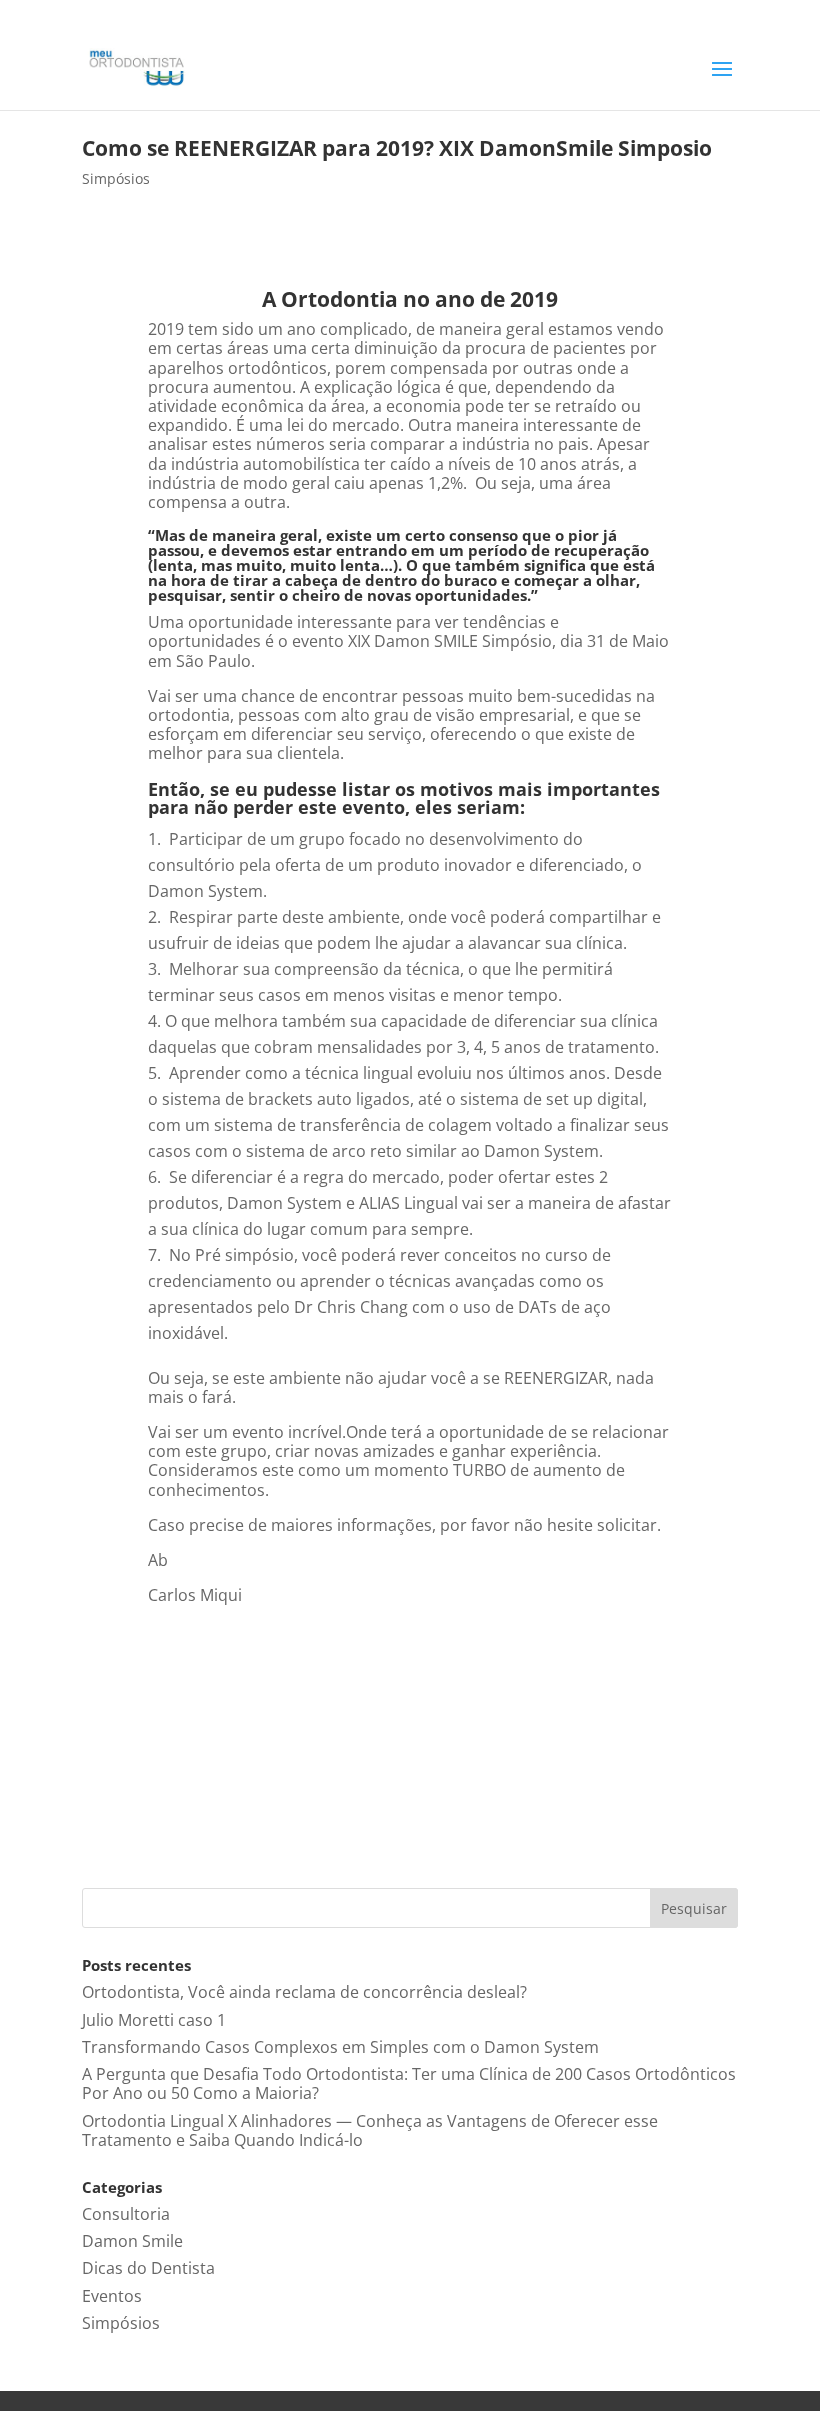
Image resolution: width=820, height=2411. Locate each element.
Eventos (112, 2296)
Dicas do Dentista (148, 2268)
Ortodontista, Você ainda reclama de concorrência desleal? (304, 1992)
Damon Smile (132, 2241)
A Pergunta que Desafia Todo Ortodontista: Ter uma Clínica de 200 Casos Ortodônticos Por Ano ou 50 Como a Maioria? (409, 2083)
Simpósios (116, 178)
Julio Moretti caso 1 (154, 2020)
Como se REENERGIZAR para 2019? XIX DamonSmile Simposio (397, 148)
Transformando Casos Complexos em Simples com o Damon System (340, 2047)
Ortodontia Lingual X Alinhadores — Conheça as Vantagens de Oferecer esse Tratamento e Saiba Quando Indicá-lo (370, 2130)
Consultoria (126, 2214)
